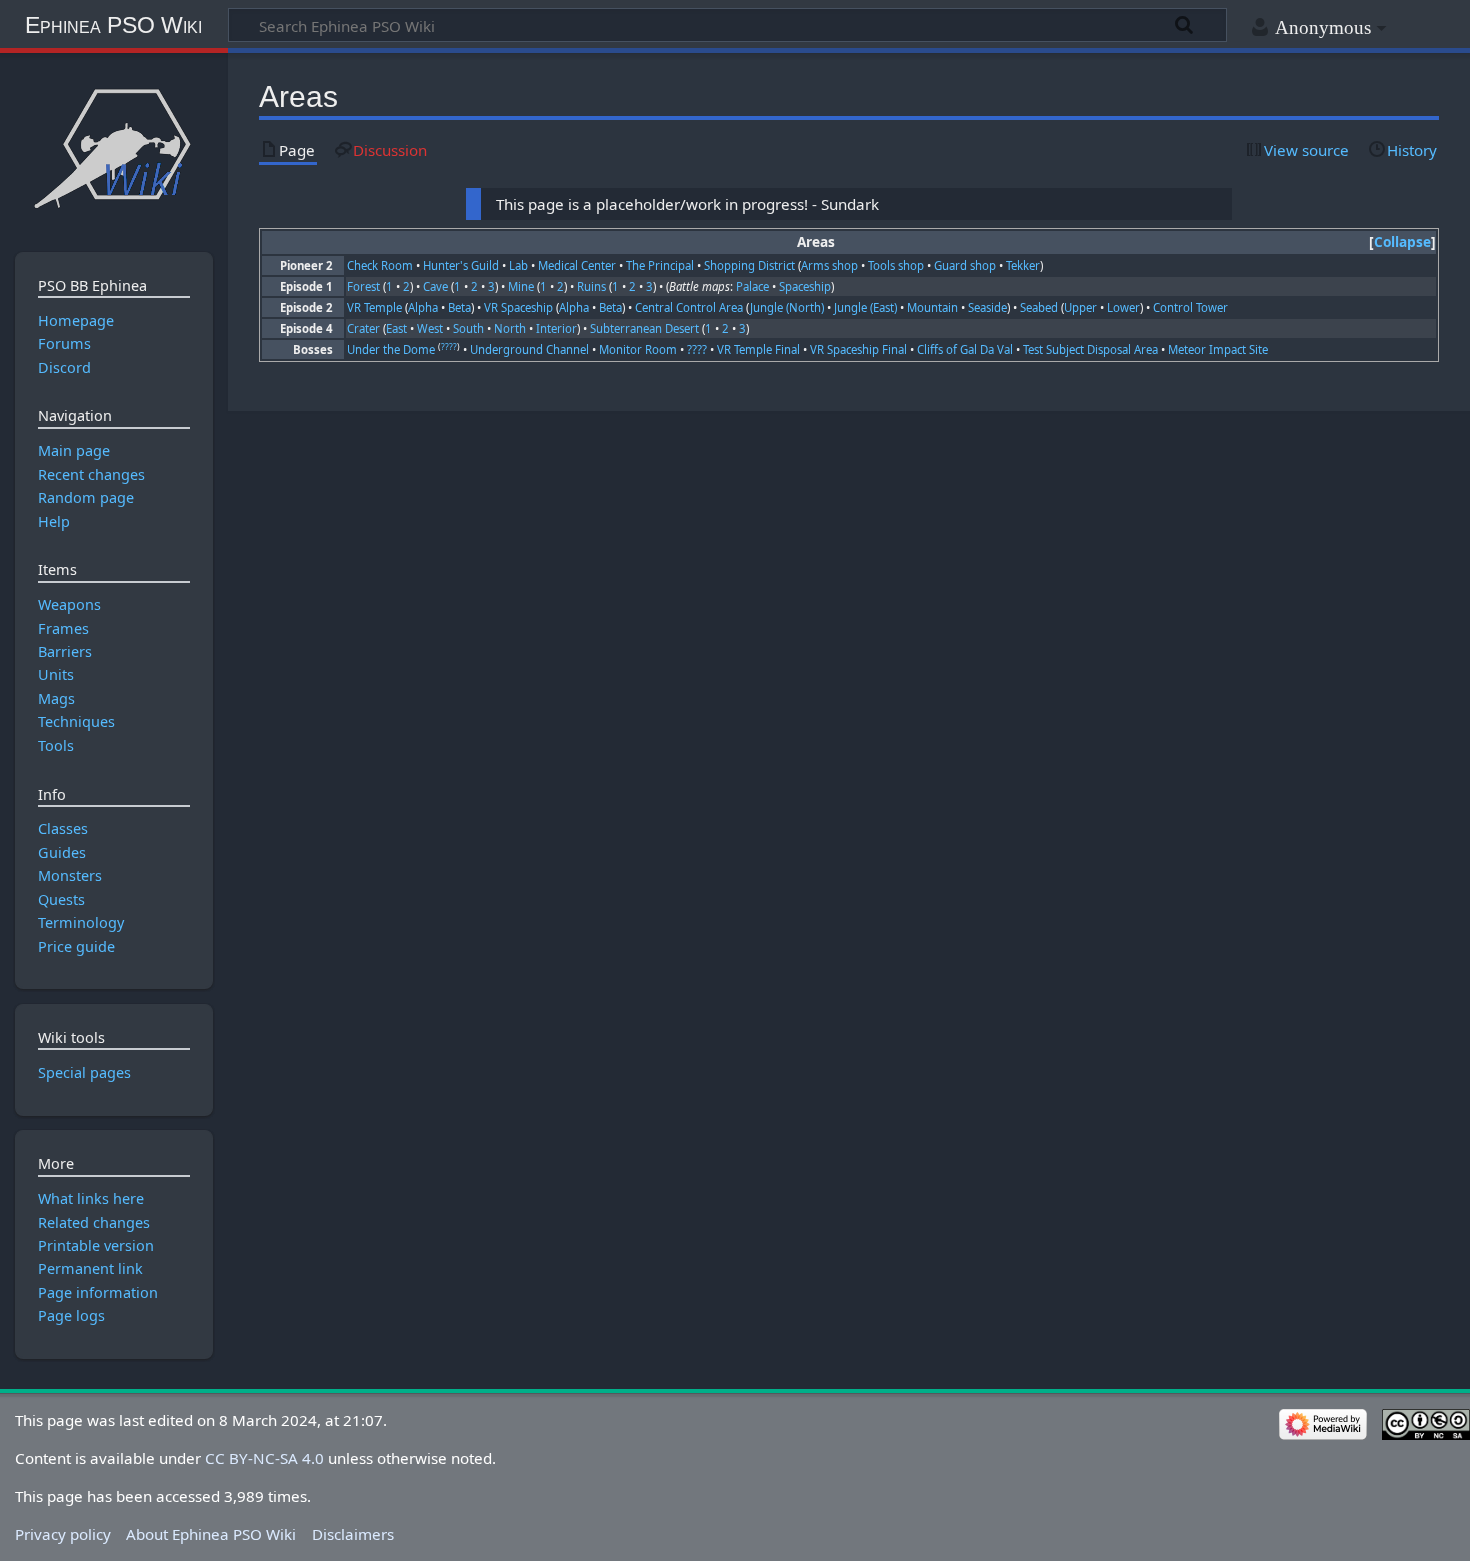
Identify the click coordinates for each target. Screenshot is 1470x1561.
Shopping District (749, 265)
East (396, 328)
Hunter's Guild (461, 265)
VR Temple (374, 307)
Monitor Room (638, 349)
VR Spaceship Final (858, 349)
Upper (1080, 307)
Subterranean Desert (644, 328)
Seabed (1039, 307)
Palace (752, 286)
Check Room (380, 265)
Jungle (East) (865, 307)
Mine (521, 286)
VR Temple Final (758, 349)
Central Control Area (689, 307)
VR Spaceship (518, 307)
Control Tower (1190, 307)
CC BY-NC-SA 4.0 (264, 1458)
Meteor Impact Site (1218, 349)
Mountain (932, 307)
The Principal (660, 265)
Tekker (1023, 265)
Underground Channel (529, 349)
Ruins (591, 286)
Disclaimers (353, 1534)
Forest (363, 286)
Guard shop (965, 265)
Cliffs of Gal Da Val (965, 349)
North (510, 328)
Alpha (423, 307)
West (430, 328)
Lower (1123, 307)
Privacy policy (63, 1534)
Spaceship (805, 286)
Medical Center (577, 265)
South (468, 328)
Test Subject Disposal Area (1090, 349)
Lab (518, 265)
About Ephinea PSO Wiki (211, 1534)
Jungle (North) (787, 307)
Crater (363, 328)
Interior (556, 328)
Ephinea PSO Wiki (113, 25)
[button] (1402, 242)
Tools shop (896, 265)
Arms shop (829, 265)
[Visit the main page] (113, 147)
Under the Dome (391, 349)
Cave (435, 286)
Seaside (987, 307)
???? (449, 347)
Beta (459, 307)
